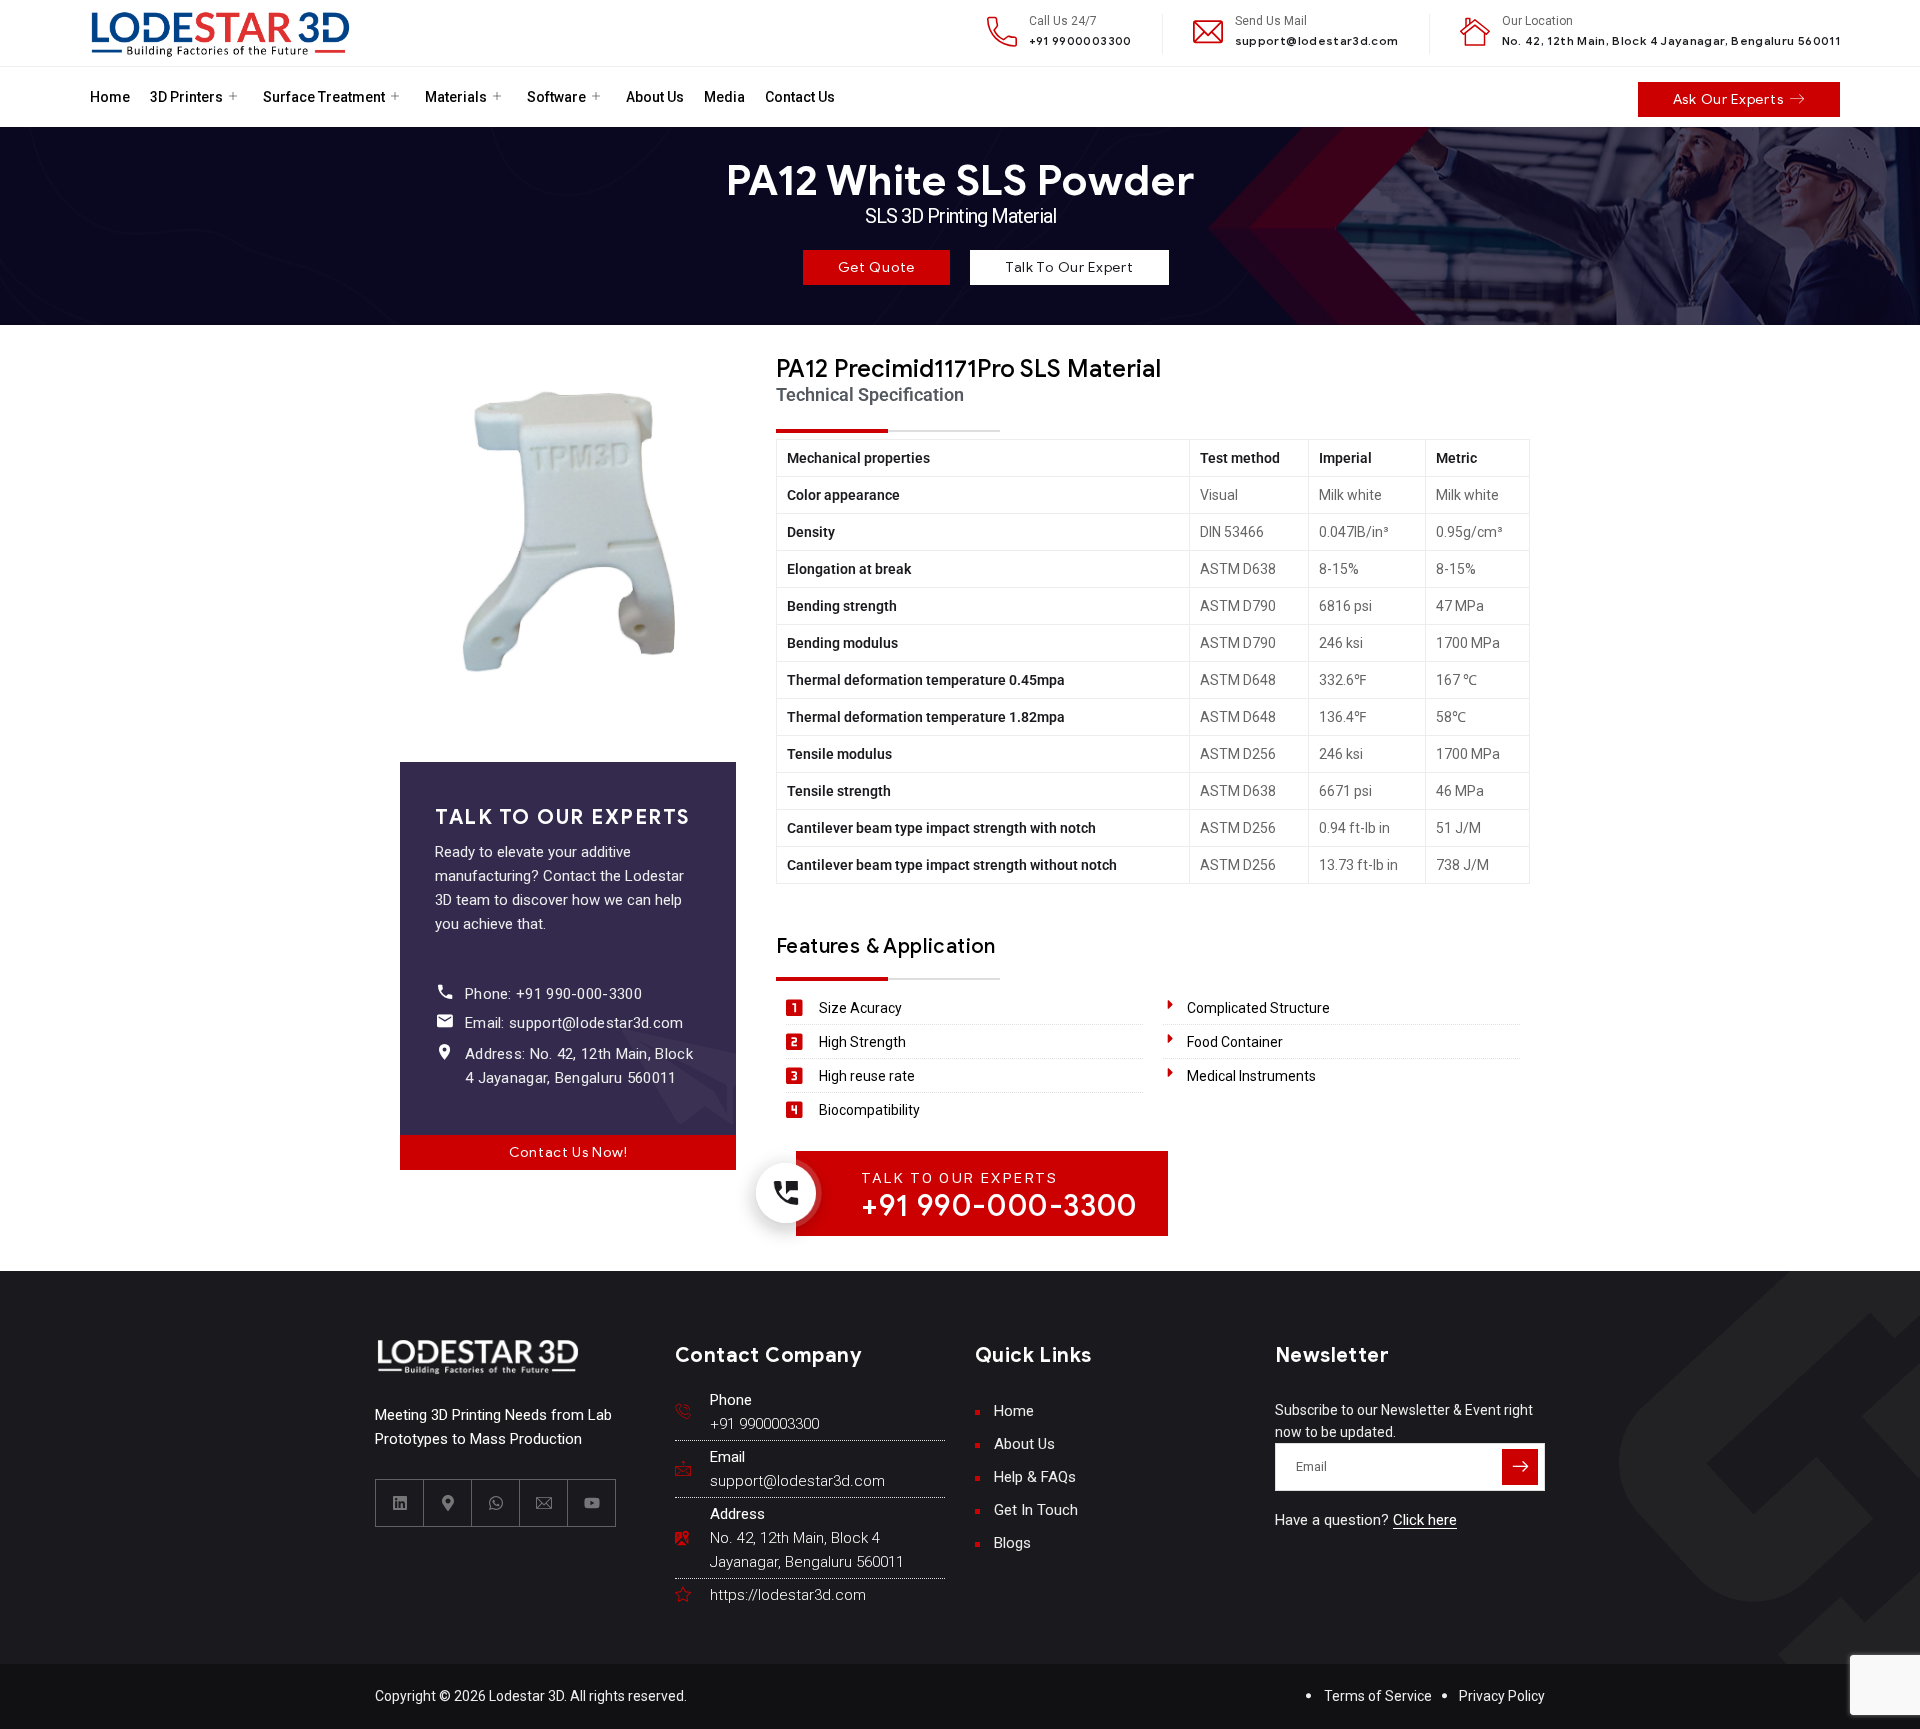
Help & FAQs (1035, 1477)
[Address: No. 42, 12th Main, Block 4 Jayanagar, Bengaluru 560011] (444, 1051)
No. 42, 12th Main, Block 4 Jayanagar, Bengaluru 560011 (1671, 40)
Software (556, 97)
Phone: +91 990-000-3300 (553, 994)
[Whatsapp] (496, 1503)
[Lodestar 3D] (220, 33)
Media (724, 97)
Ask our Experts (1728, 99)
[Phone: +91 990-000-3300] (444, 991)
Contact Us (800, 97)
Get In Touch (1036, 1510)
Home (110, 97)
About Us (655, 97)
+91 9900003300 (1080, 40)
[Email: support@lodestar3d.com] (444, 1020)
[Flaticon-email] (544, 1503)
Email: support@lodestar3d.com (574, 1023)
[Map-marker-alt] (448, 1503)
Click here (1425, 1520)
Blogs (1012, 1543)
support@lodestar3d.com (1317, 40)
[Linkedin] (400, 1503)
